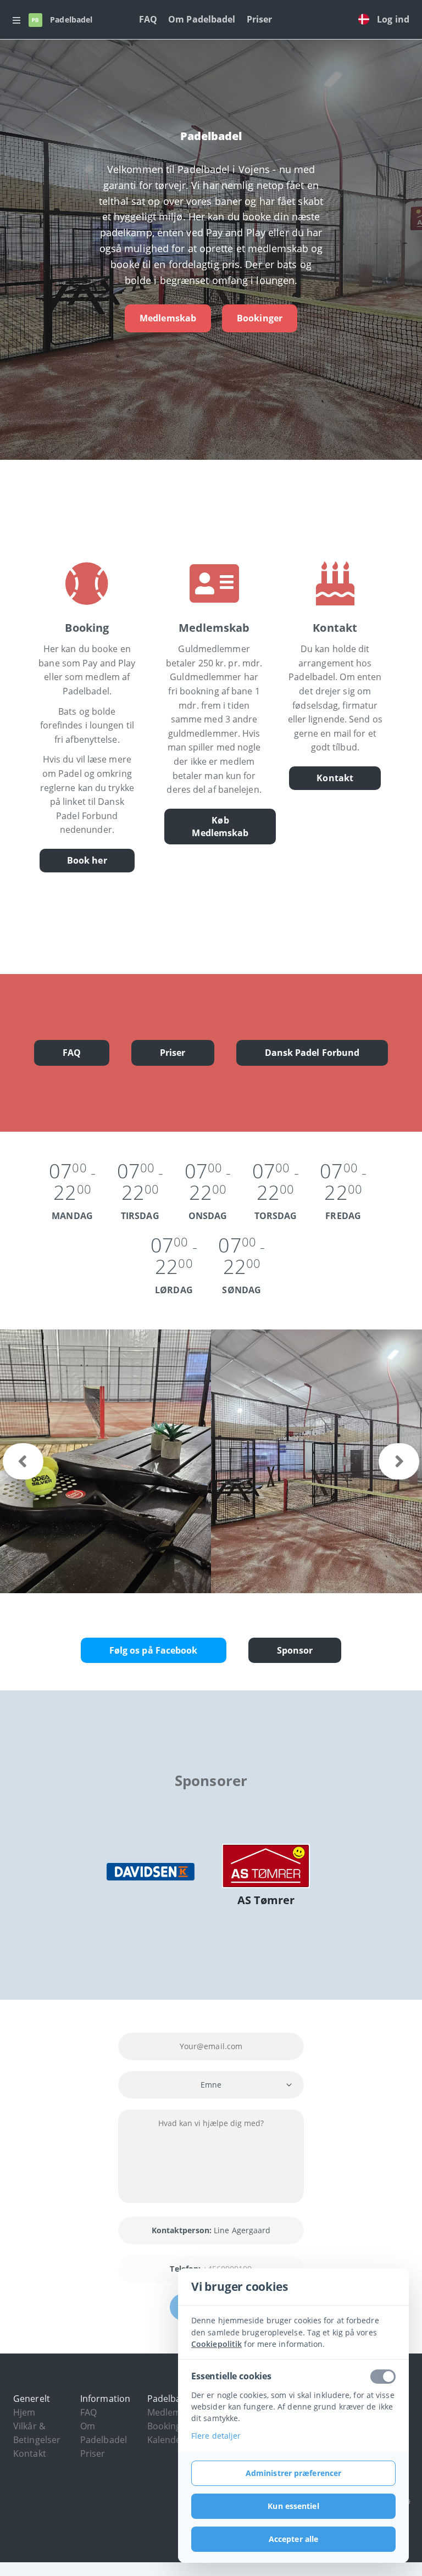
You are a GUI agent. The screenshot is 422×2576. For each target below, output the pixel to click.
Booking (164, 2426)
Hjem (24, 2412)
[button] (16, 20)
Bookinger (260, 318)
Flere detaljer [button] (216, 2436)
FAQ (148, 19)
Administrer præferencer (293, 2473)
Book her (87, 860)
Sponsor (295, 1650)
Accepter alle (293, 2539)
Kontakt (335, 778)
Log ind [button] (393, 19)
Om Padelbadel (202, 19)
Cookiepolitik (216, 2344)
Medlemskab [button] (174, 2412)
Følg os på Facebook (154, 1650)
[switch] (383, 2377)
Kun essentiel (293, 2506)
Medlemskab (168, 318)
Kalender (166, 2440)
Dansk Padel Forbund (312, 1053)
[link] (367, 20)
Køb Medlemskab (220, 827)
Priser (260, 19)
